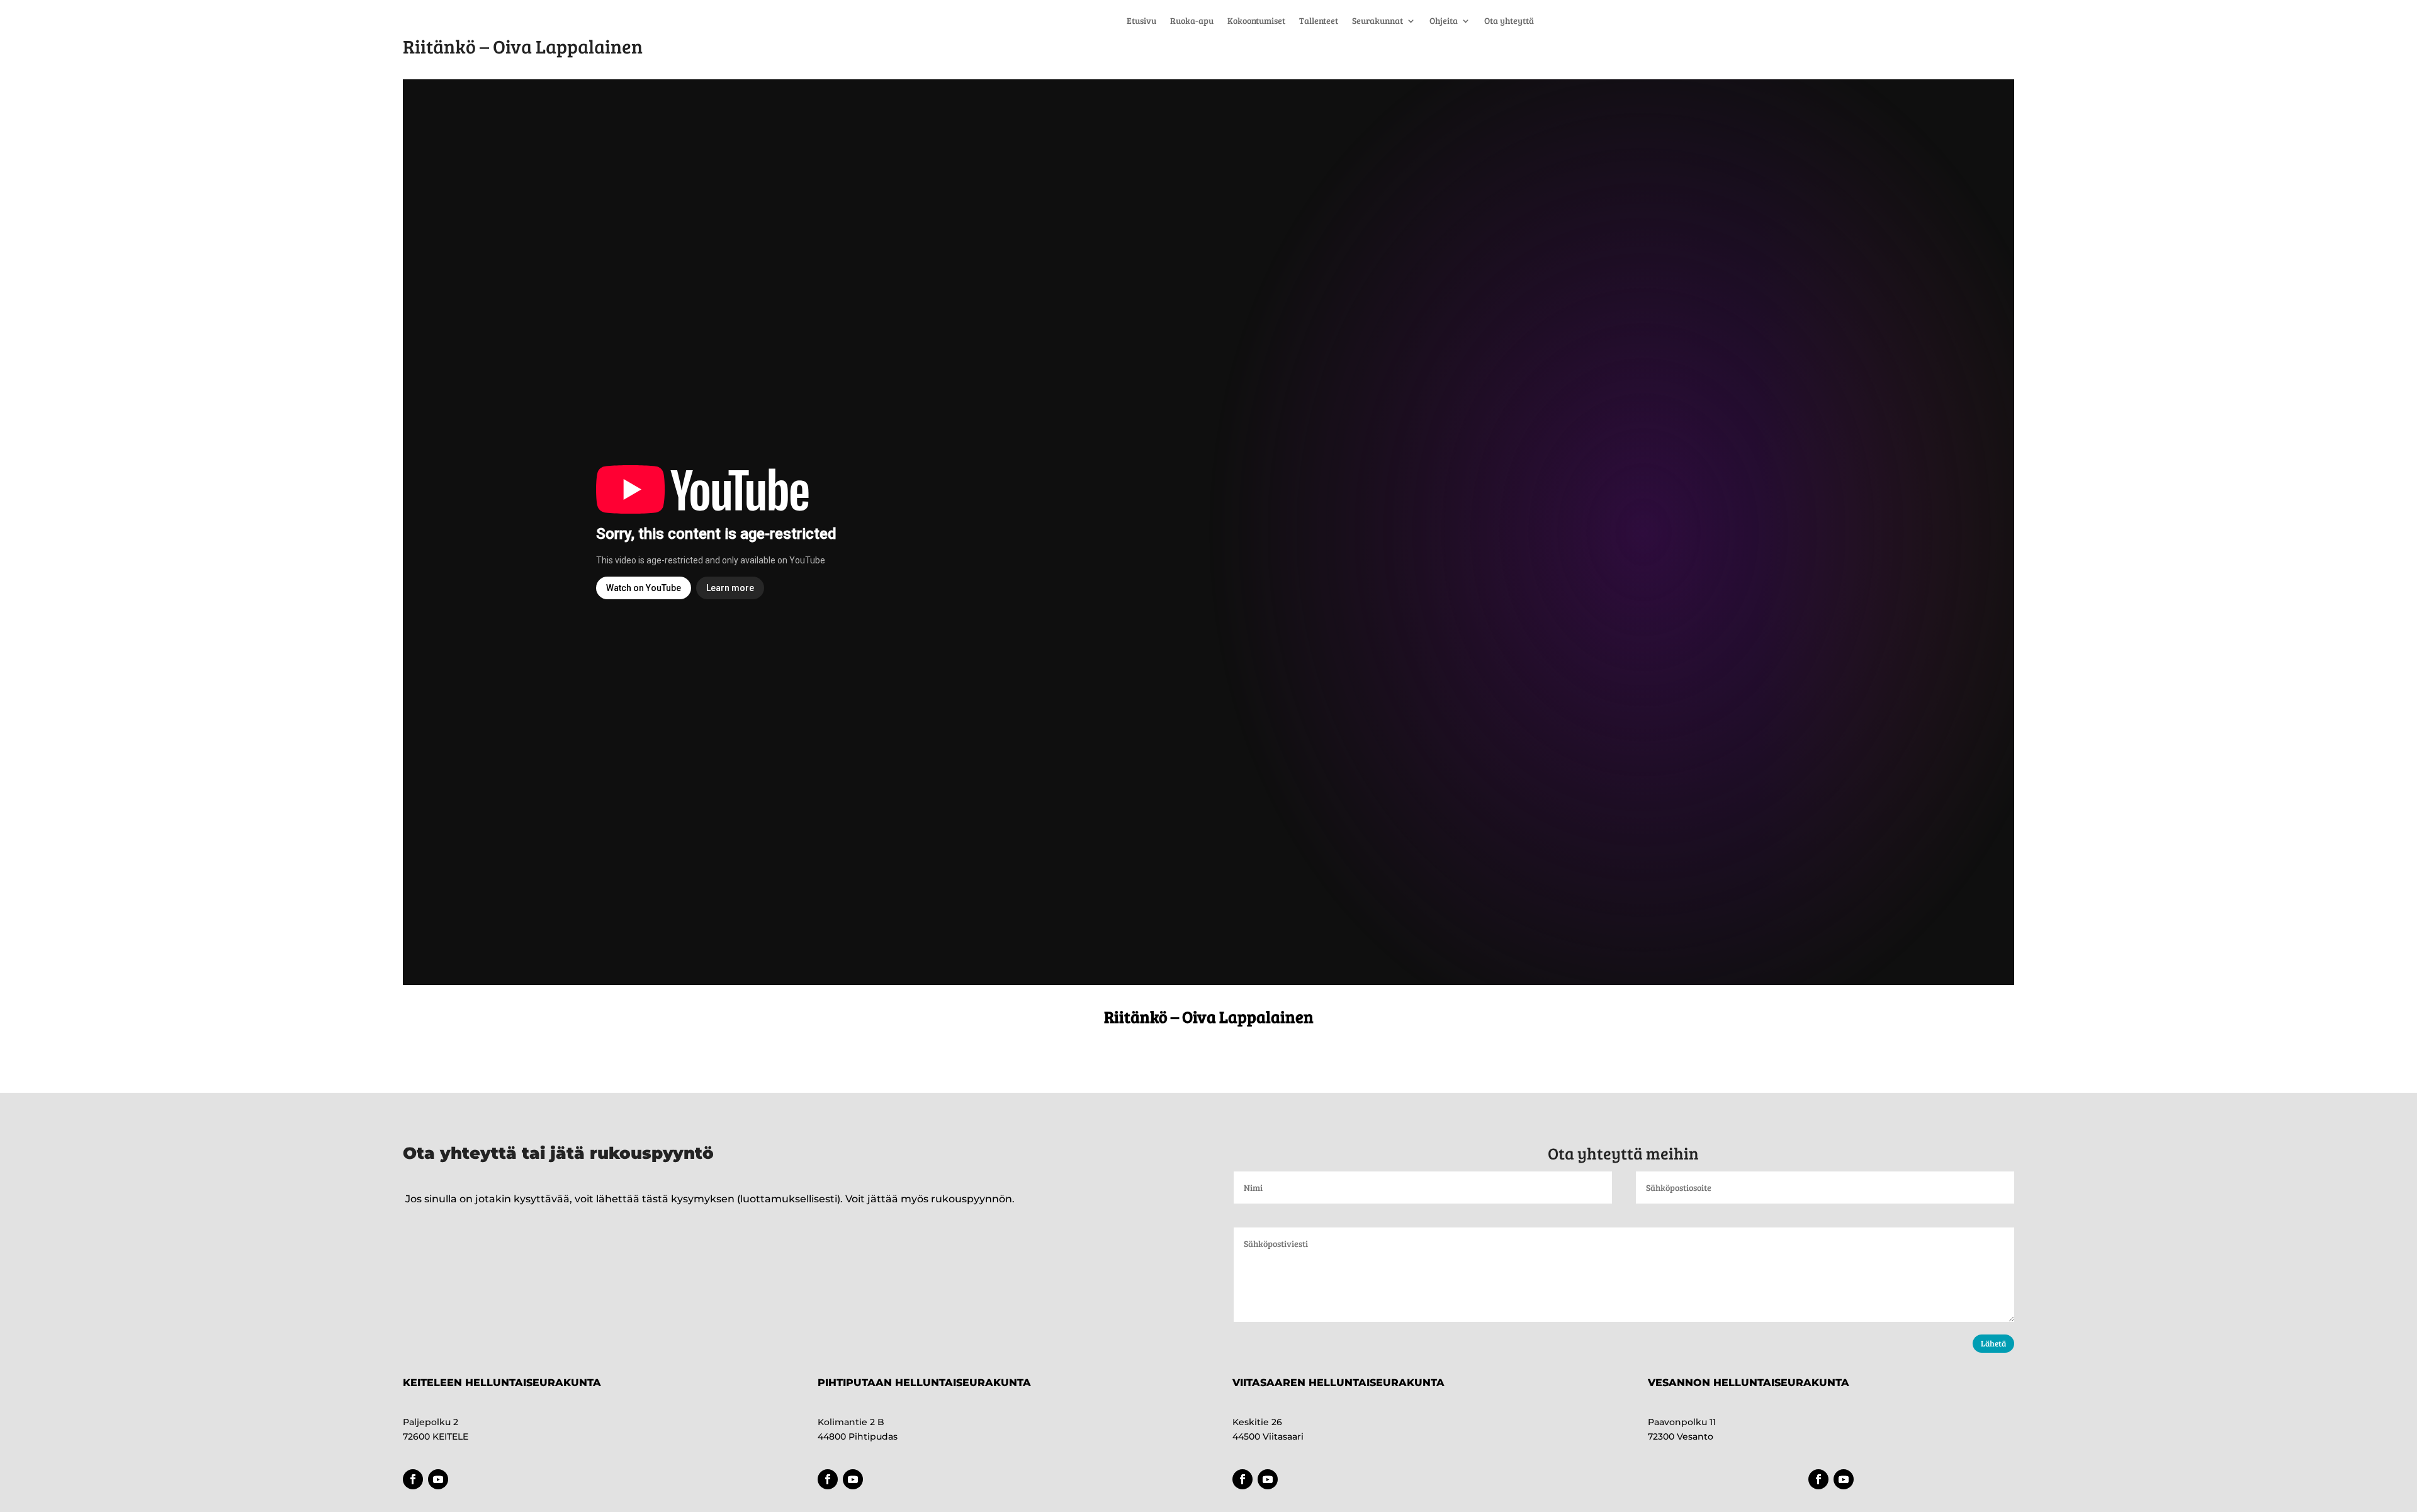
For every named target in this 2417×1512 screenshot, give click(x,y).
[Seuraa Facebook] (413, 1479)
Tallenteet (1319, 21)
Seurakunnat (1378, 21)
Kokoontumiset (1256, 21)
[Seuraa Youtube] (438, 1479)
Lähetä (1993, 1343)
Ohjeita (1444, 21)
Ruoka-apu (1192, 21)
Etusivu (1141, 21)
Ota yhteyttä (1509, 21)
